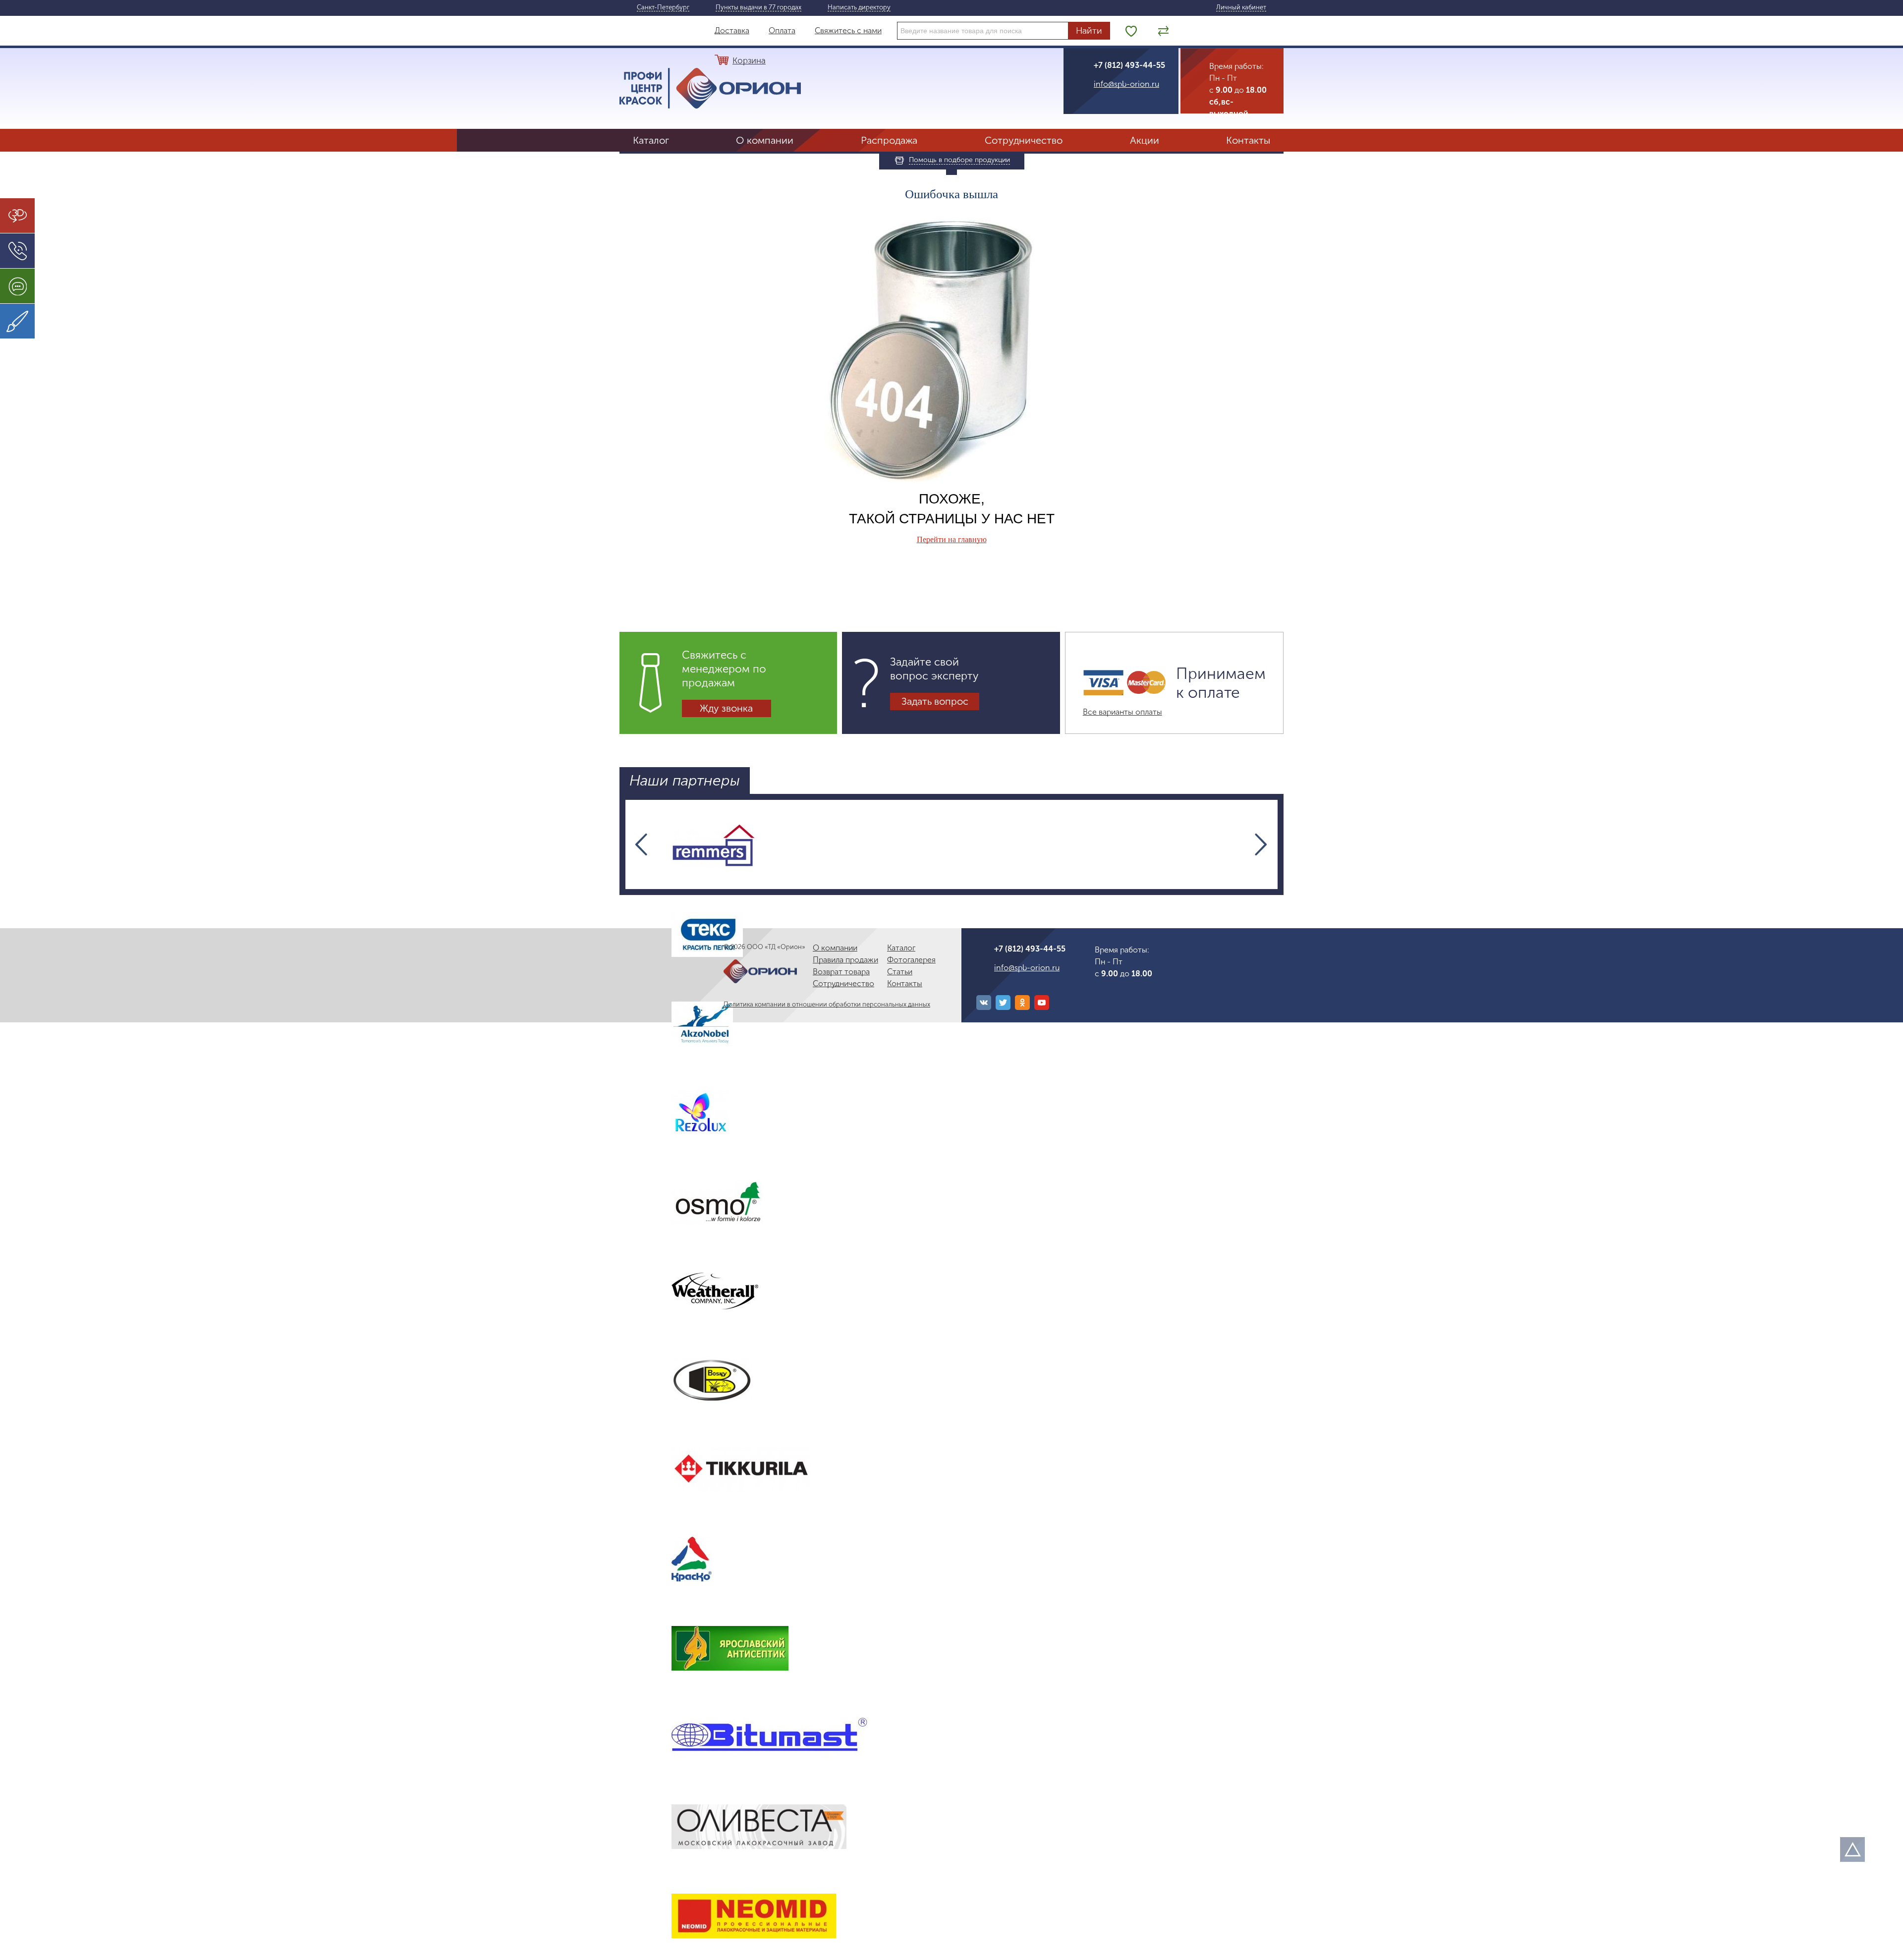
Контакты (1248, 140)
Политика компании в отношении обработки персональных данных (827, 1004)
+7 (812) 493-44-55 (1129, 65)
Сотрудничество (1024, 140)
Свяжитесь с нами (848, 30)
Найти (1089, 31)
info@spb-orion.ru (1126, 84)
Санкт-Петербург (663, 7)
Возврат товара (841, 972)
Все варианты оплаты (1122, 712)
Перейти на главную (952, 539)
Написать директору (859, 7)
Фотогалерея (911, 960)
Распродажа (889, 140)
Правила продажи (845, 960)
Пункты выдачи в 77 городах (758, 7)
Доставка (732, 30)
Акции (1145, 140)
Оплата (782, 30)
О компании (765, 140)
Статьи (900, 972)
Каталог (651, 140)
